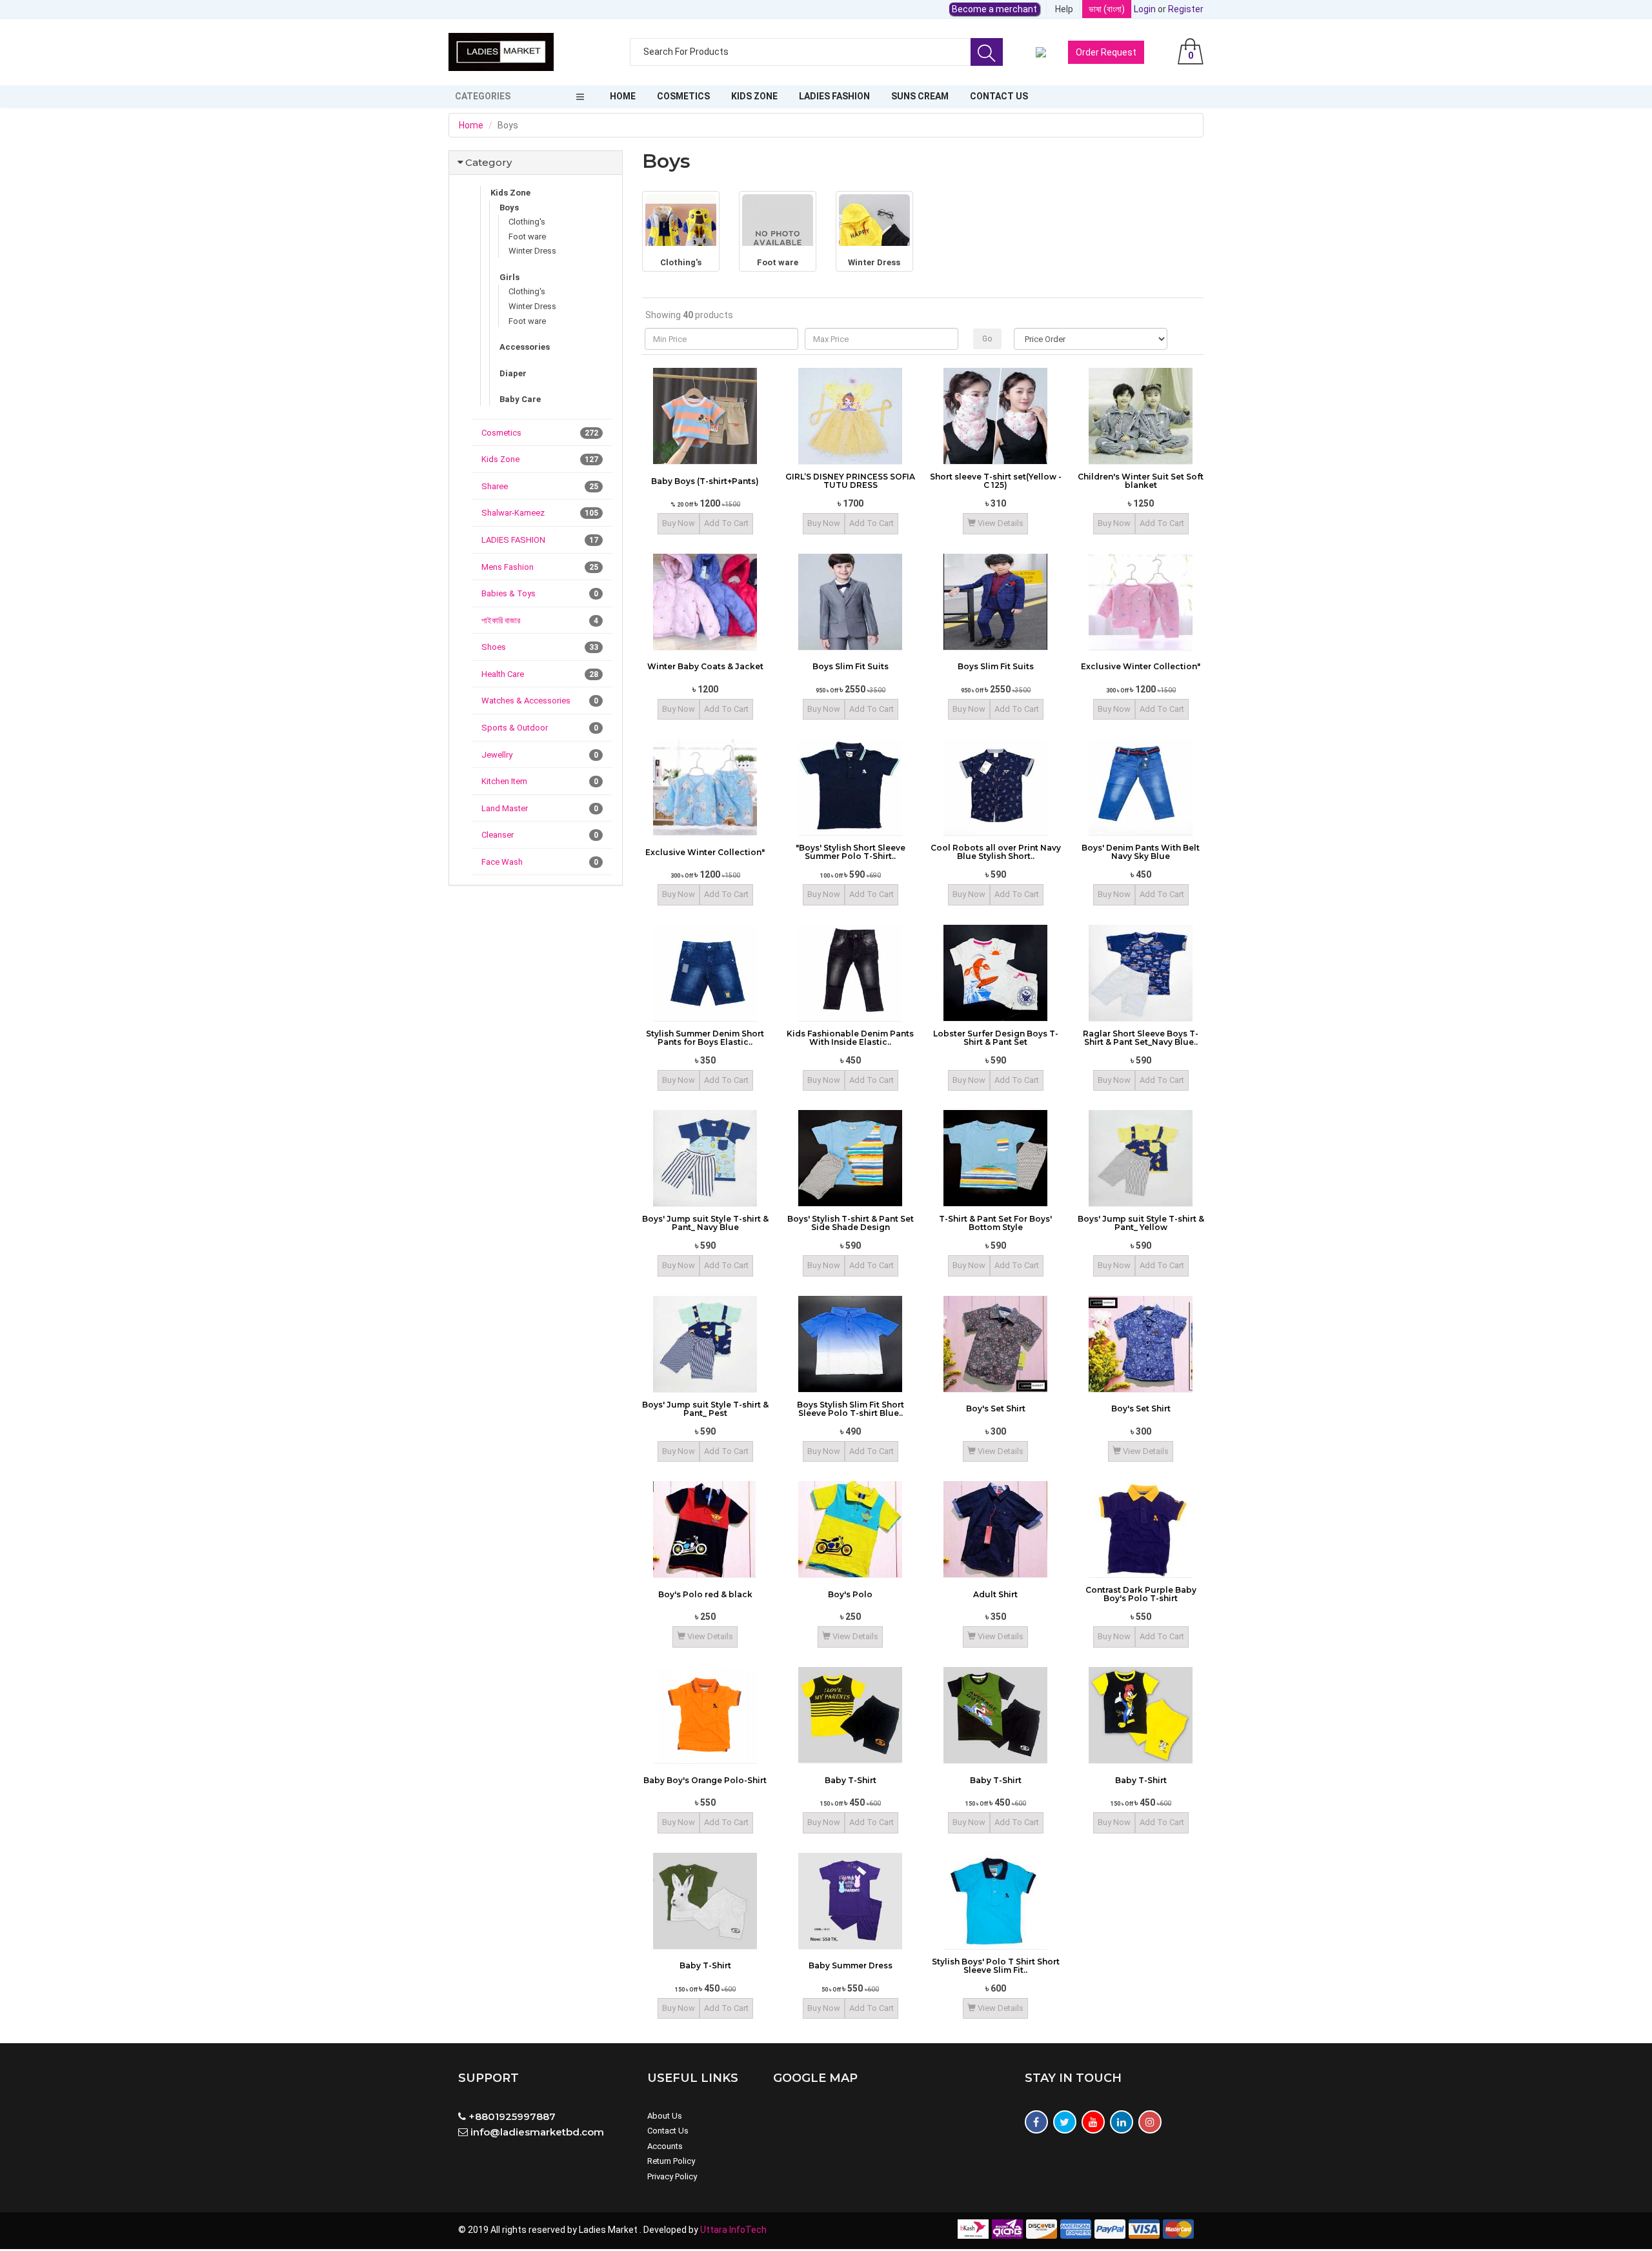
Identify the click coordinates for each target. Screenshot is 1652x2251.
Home (471, 125)
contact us (999, 96)
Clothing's (527, 222)
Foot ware (527, 237)
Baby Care (520, 399)
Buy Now (679, 523)
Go (987, 339)
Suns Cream (920, 96)
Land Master (540, 808)
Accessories (525, 347)
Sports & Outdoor (540, 728)
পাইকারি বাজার (540, 621)
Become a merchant (994, 9)
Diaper (513, 373)
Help (1064, 9)
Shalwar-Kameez (540, 513)
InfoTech (748, 2230)
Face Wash (540, 862)
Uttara (715, 2230)
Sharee (540, 486)
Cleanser (540, 835)
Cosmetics (683, 96)
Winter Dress (532, 251)
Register (1186, 9)
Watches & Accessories (540, 701)
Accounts (665, 2146)
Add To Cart (726, 523)
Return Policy (671, 2161)
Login (1145, 9)
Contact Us (668, 2131)
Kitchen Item (540, 781)
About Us (665, 2116)
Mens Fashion (540, 567)
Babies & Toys (540, 593)
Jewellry (540, 755)
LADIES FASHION (834, 96)
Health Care (540, 674)
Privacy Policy (672, 2176)
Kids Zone (754, 96)
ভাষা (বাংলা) (1107, 9)
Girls (509, 277)
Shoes (540, 647)
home (623, 96)
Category (489, 162)
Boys (509, 207)
